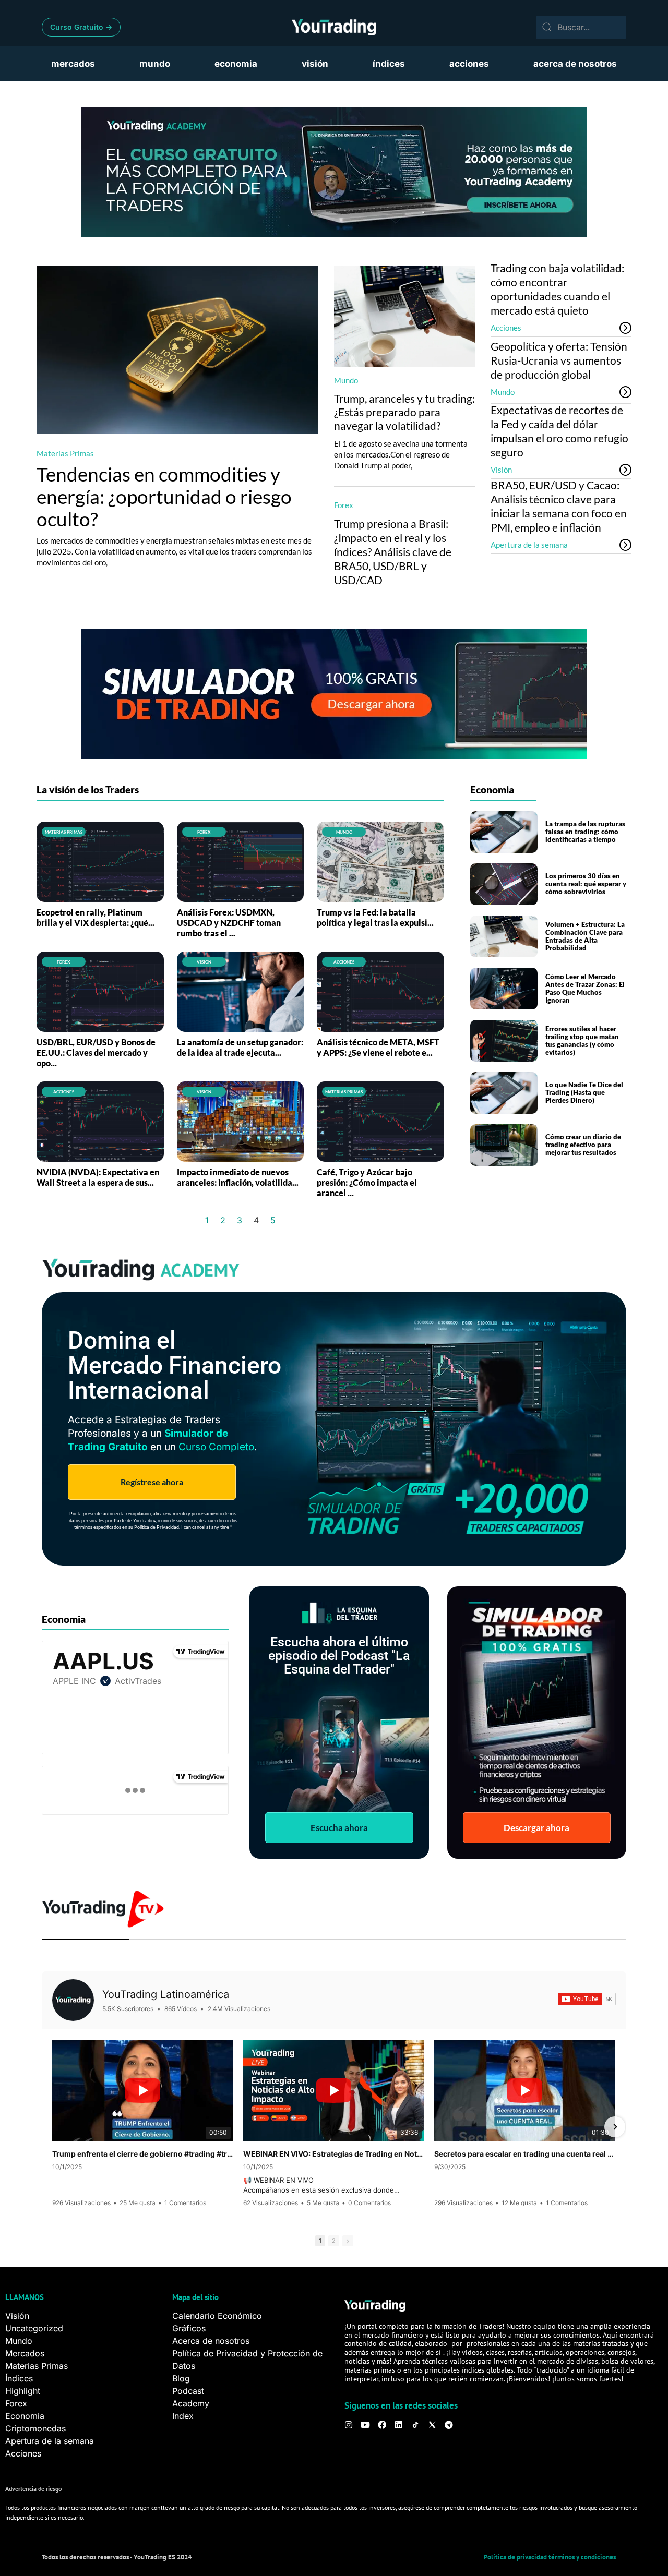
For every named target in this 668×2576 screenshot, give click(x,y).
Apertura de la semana (529, 545)
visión (315, 64)
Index (183, 2416)
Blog (181, 2378)
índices (389, 64)
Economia (25, 2416)
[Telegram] (449, 2425)
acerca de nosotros (575, 64)
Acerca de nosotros (211, 2341)
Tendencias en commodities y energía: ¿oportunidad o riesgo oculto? (164, 496)
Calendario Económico (217, 2316)
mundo (155, 64)
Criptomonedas (35, 2428)
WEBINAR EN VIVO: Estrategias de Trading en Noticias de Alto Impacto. (333, 2154)
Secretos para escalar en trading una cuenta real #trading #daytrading (524, 2154)
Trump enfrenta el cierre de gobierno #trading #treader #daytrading (142, 2154)
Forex (344, 505)
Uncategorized (34, 2328)
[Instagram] (349, 2425)
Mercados (25, 2353)
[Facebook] (382, 2425)
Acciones (506, 328)
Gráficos (189, 2328)
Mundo (346, 380)
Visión (501, 470)
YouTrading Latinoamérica (166, 1994)
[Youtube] (365, 2425)
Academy (191, 2403)
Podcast (188, 2391)
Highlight (23, 2391)
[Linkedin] (399, 2425)
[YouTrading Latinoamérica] (73, 2000)
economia (236, 64)
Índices (19, 2378)
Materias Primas (65, 453)
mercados (73, 64)
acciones (469, 64)
